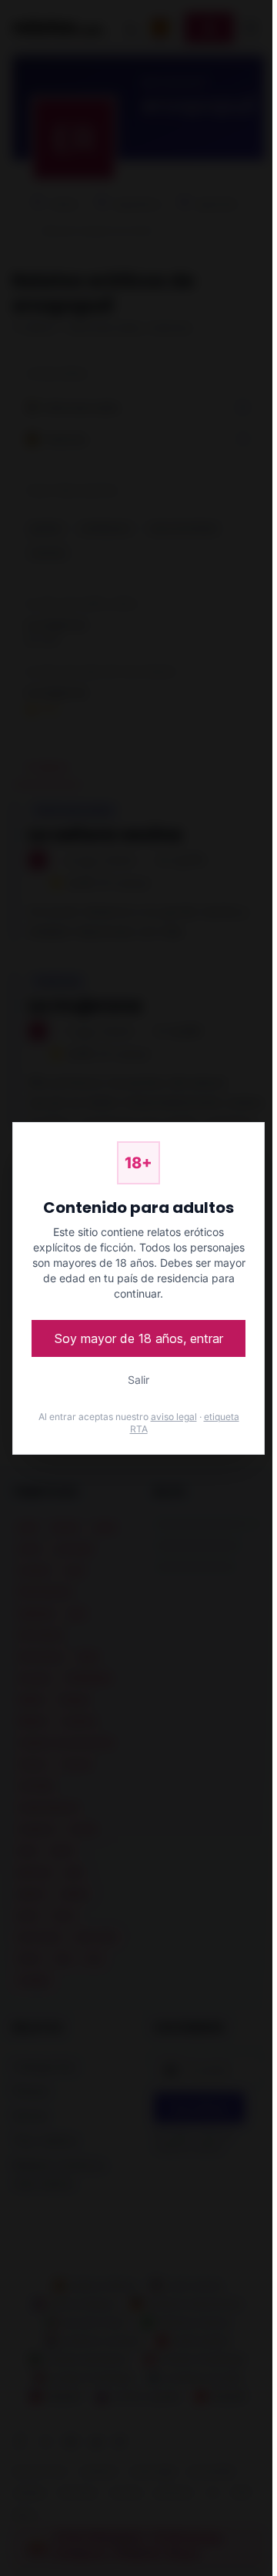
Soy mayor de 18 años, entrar (139, 1338)
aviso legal (174, 1417)
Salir (138, 1380)
